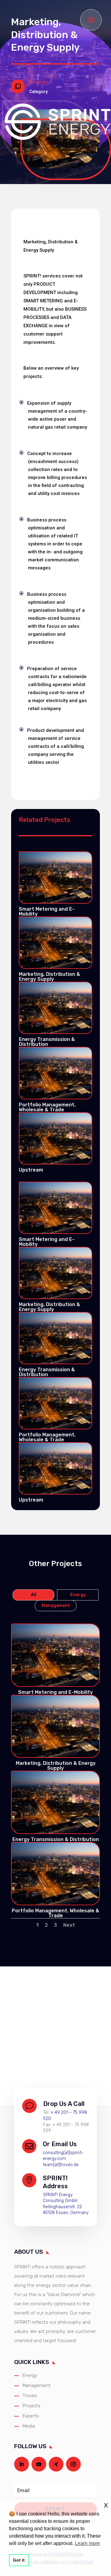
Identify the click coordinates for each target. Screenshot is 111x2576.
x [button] (106, 2505)
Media (29, 2426)
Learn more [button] (87, 2543)
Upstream (31, 1170)
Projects (31, 2406)
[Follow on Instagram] (73, 2464)
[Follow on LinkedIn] (22, 2464)
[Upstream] (55, 1138)
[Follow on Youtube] (39, 2464)
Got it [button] (19, 2560)
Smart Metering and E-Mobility (47, 911)
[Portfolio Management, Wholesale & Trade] (55, 1073)
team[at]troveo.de (61, 2165)
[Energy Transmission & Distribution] (55, 1008)
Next (69, 1925)
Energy (78, 1595)
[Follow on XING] (56, 2464)
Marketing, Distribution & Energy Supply (49, 977)
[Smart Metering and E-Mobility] (55, 878)
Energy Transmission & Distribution (47, 1042)
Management (56, 1606)
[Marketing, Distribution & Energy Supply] (55, 943)
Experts (31, 2416)
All (34, 1595)
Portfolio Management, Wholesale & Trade (47, 1107)
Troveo (30, 2396)
